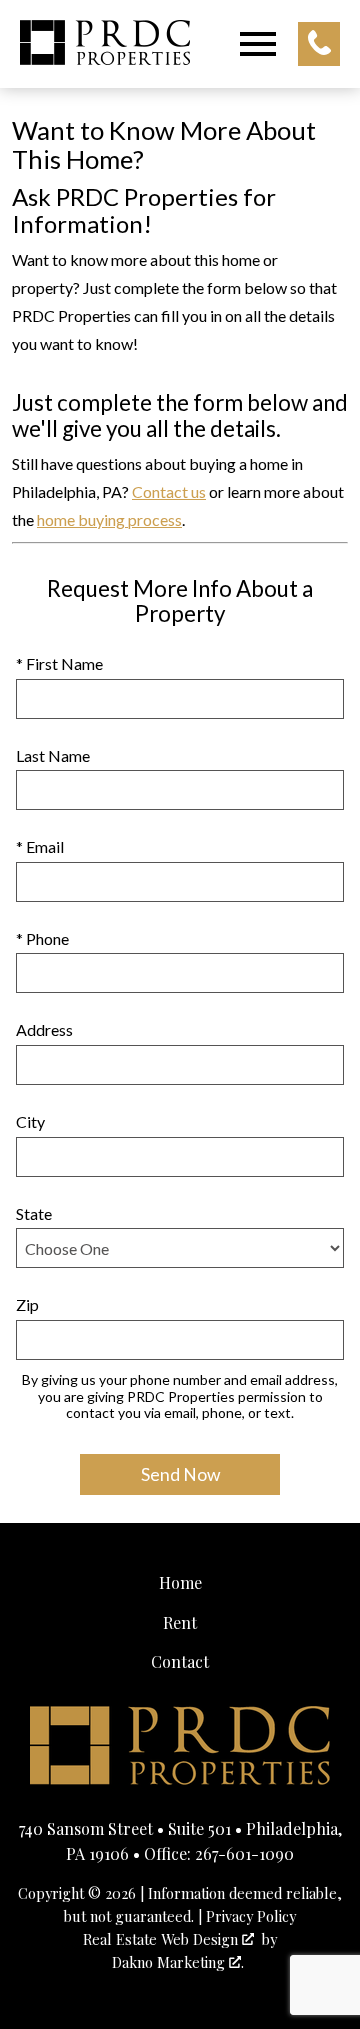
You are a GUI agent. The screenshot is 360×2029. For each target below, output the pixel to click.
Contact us (169, 491)
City (30, 1121)
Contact (180, 1661)
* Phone (42, 938)
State (34, 1213)
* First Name (59, 663)
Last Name (53, 755)
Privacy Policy (251, 1916)
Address (44, 1029)
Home (180, 1582)
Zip (27, 1304)
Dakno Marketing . (178, 1962)
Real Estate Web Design (162, 1939)
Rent (180, 1622)
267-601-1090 (244, 1853)
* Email (40, 846)
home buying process (109, 519)
